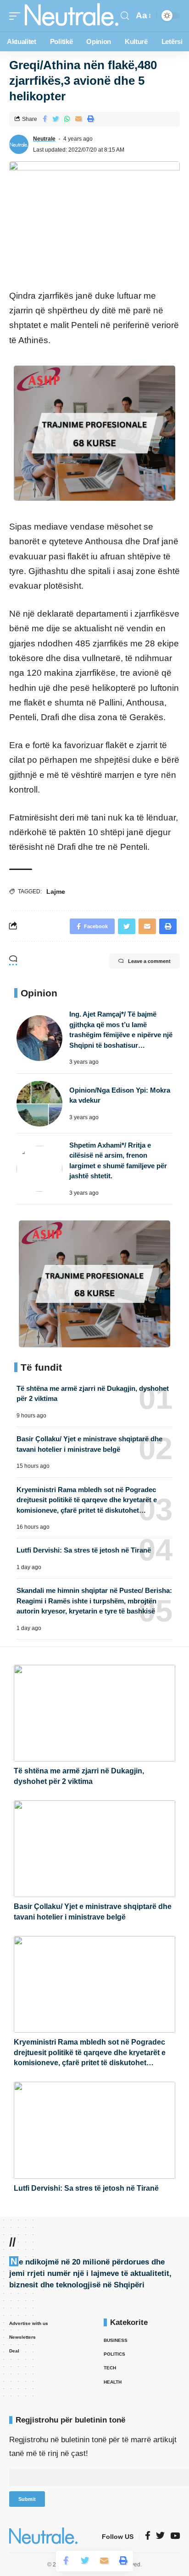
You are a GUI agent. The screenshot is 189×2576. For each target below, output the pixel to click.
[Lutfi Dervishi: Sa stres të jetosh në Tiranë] (94, 2130)
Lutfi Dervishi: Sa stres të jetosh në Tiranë (84, 1550)
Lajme (56, 891)
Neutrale (44, 139)
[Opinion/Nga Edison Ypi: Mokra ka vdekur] (39, 1104)
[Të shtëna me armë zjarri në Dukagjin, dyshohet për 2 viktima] (94, 1713)
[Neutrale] (72, 16)
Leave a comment (149, 961)
